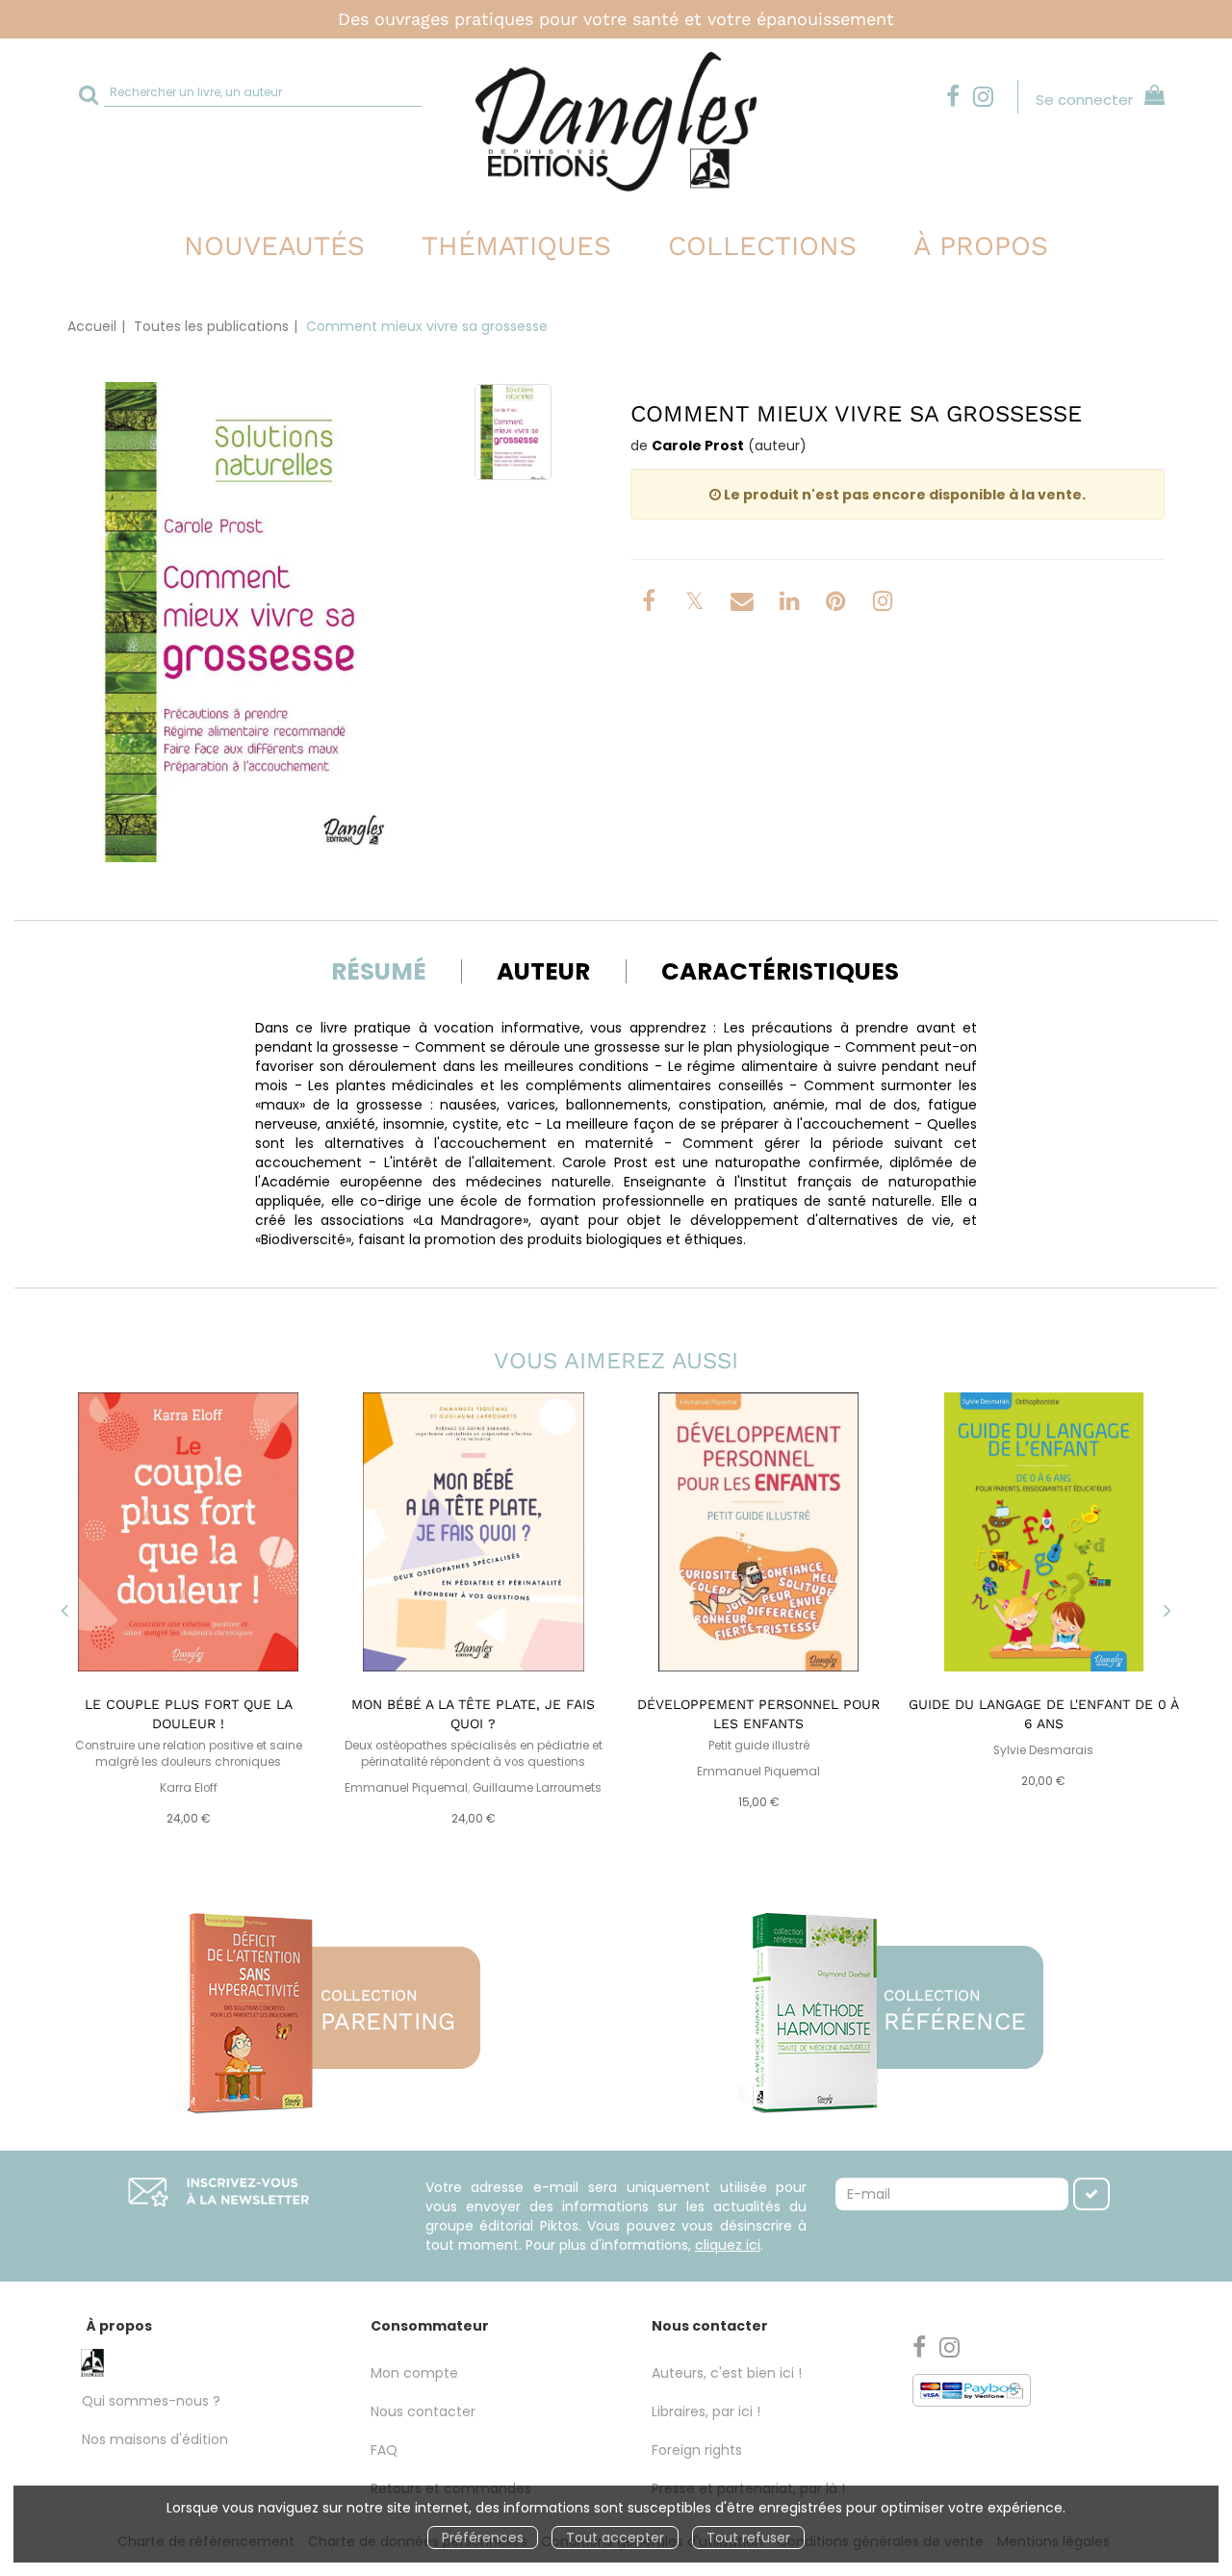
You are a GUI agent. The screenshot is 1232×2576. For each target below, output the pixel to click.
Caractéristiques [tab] (780, 971)
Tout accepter (615, 2538)
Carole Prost (698, 446)
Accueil (92, 326)
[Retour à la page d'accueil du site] (616, 122)
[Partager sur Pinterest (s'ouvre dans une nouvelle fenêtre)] (838, 604)
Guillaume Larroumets (537, 1788)
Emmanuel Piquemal (406, 1788)
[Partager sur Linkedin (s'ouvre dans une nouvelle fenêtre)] (792, 604)
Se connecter (1084, 100)
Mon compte (414, 2373)
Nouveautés (274, 246)
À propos (981, 246)
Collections (762, 246)
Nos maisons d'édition (155, 2439)
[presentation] (64, 1613)
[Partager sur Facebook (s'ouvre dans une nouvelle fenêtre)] (652, 604)
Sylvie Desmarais (1043, 1750)
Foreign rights (697, 2450)
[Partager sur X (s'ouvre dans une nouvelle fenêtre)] (697, 604)
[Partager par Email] (744, 604)
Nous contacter (423, 2411)
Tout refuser (748, 2538)
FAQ (384, 2450)
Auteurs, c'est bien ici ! (727, 2373)
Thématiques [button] (516, 246)
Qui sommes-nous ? (151, 2401)
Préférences (483, 2538)
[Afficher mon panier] (1151, 98)
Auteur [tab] (543, 971)
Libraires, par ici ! (706, 2411)
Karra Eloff (189, 1788)
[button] (245, 622)
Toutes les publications (211, 326)
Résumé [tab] (379, 971)
